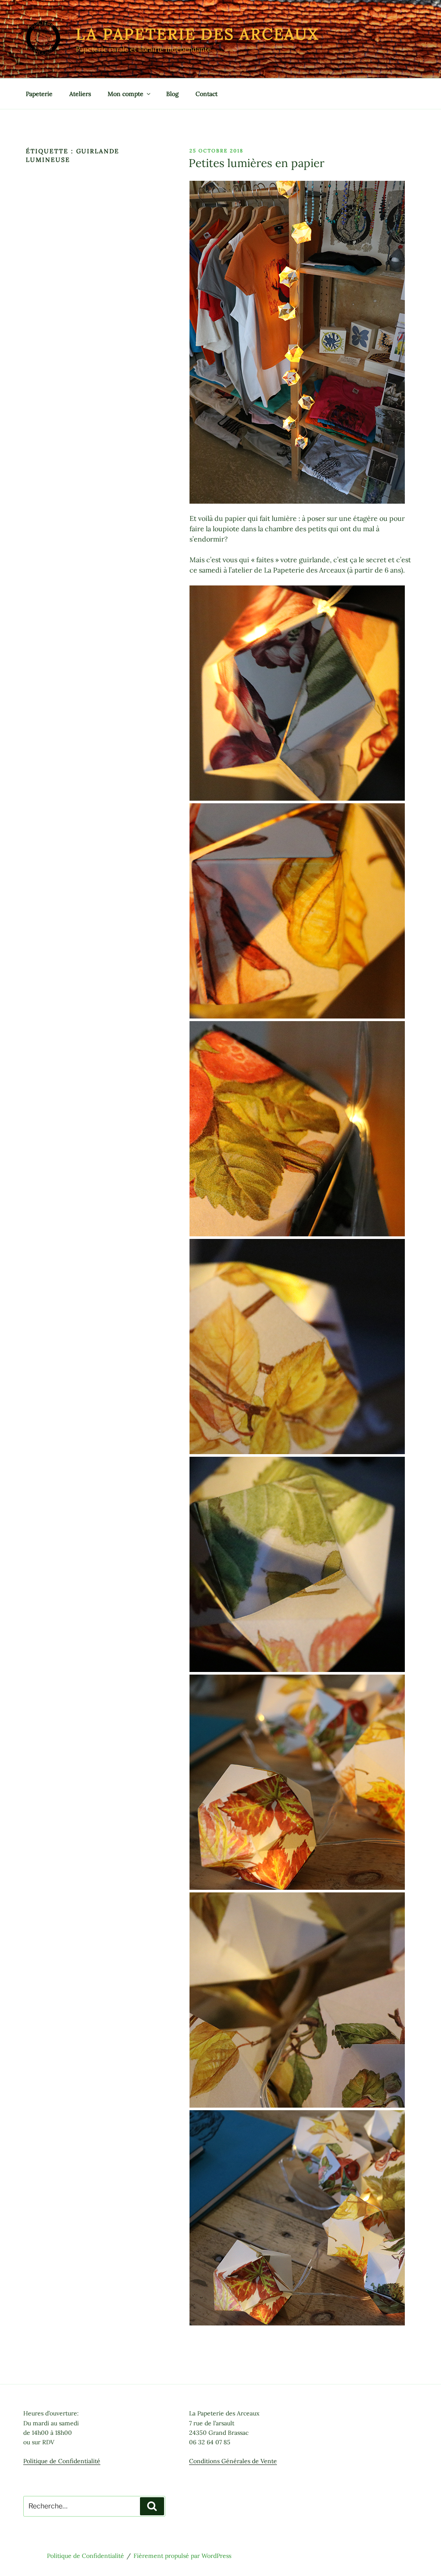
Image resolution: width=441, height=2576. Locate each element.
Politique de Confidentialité (62, 2461)
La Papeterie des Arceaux (197, 34)
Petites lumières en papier (256, 163)
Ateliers (80, 94)
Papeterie (39, 94)
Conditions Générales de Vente (233, 2461)
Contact (207, 94)
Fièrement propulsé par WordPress (182, 2556)
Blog (172, 94)
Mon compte (126, 94)
